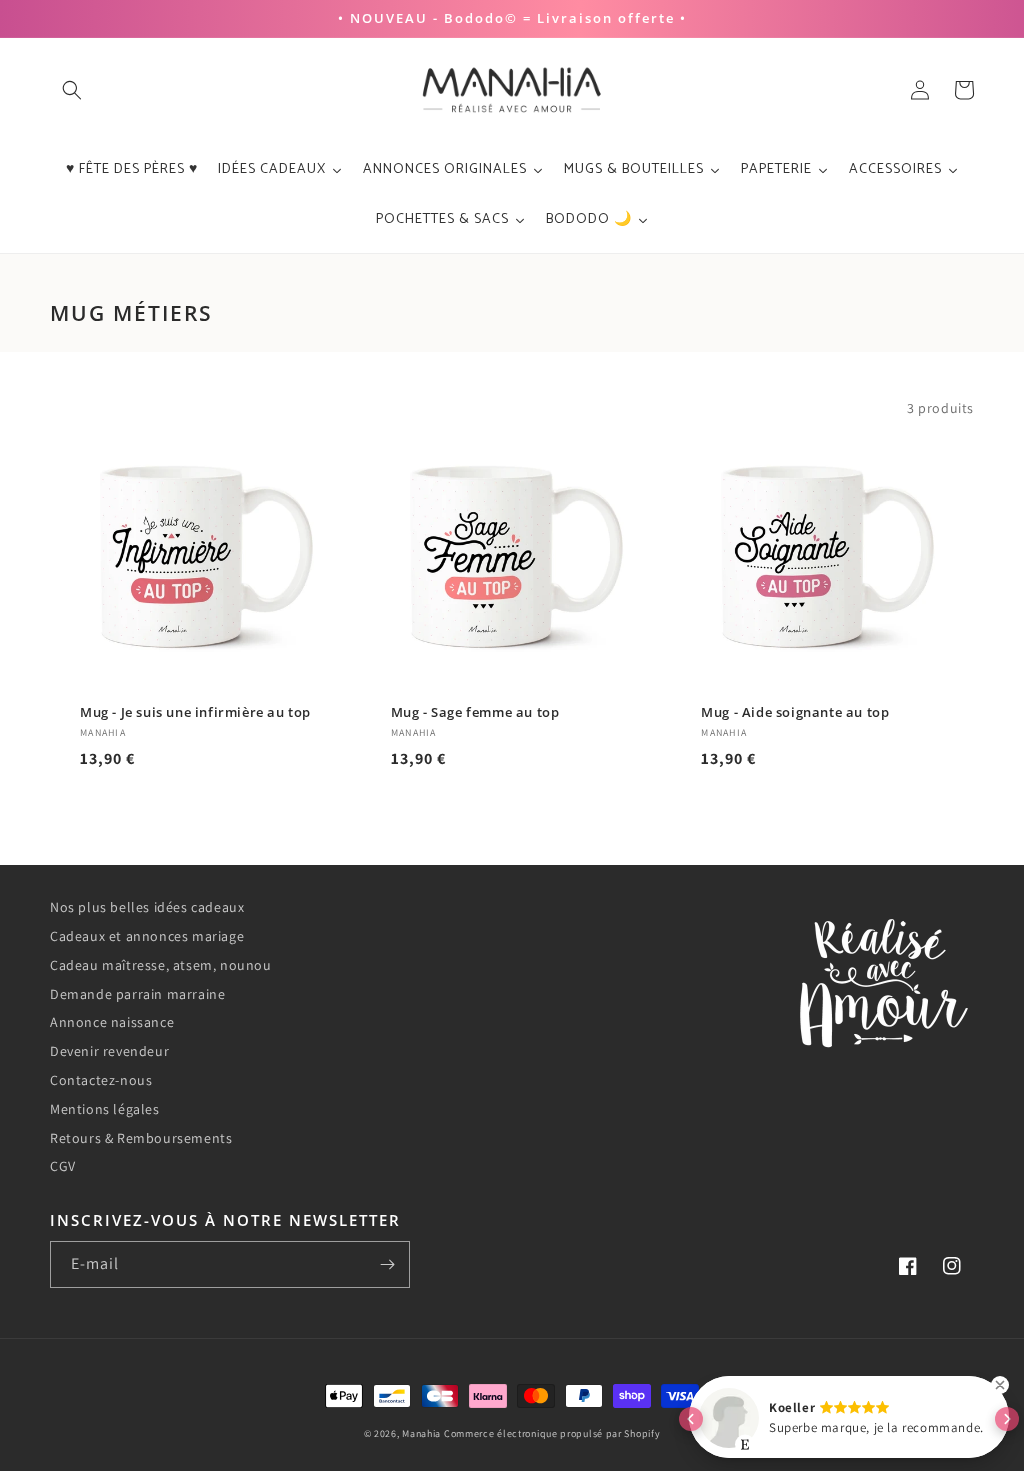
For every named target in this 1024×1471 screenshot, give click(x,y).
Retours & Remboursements (141, 1138)
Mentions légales (105, 1109)
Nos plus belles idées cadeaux (147, 907)
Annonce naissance (112, 1022)
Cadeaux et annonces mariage (147, 936)
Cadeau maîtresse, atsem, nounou (161, 965)
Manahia (421, 1433)
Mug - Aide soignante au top (795, 712)
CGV (63, 1166)
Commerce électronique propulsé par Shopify (552, 1433)
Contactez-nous (101, 1080)
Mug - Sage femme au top (475, 712)
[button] (72, 90)
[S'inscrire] (387, 1264)
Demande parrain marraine (137, 994)
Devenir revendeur (109, 1051)
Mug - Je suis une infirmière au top (195, 712)
